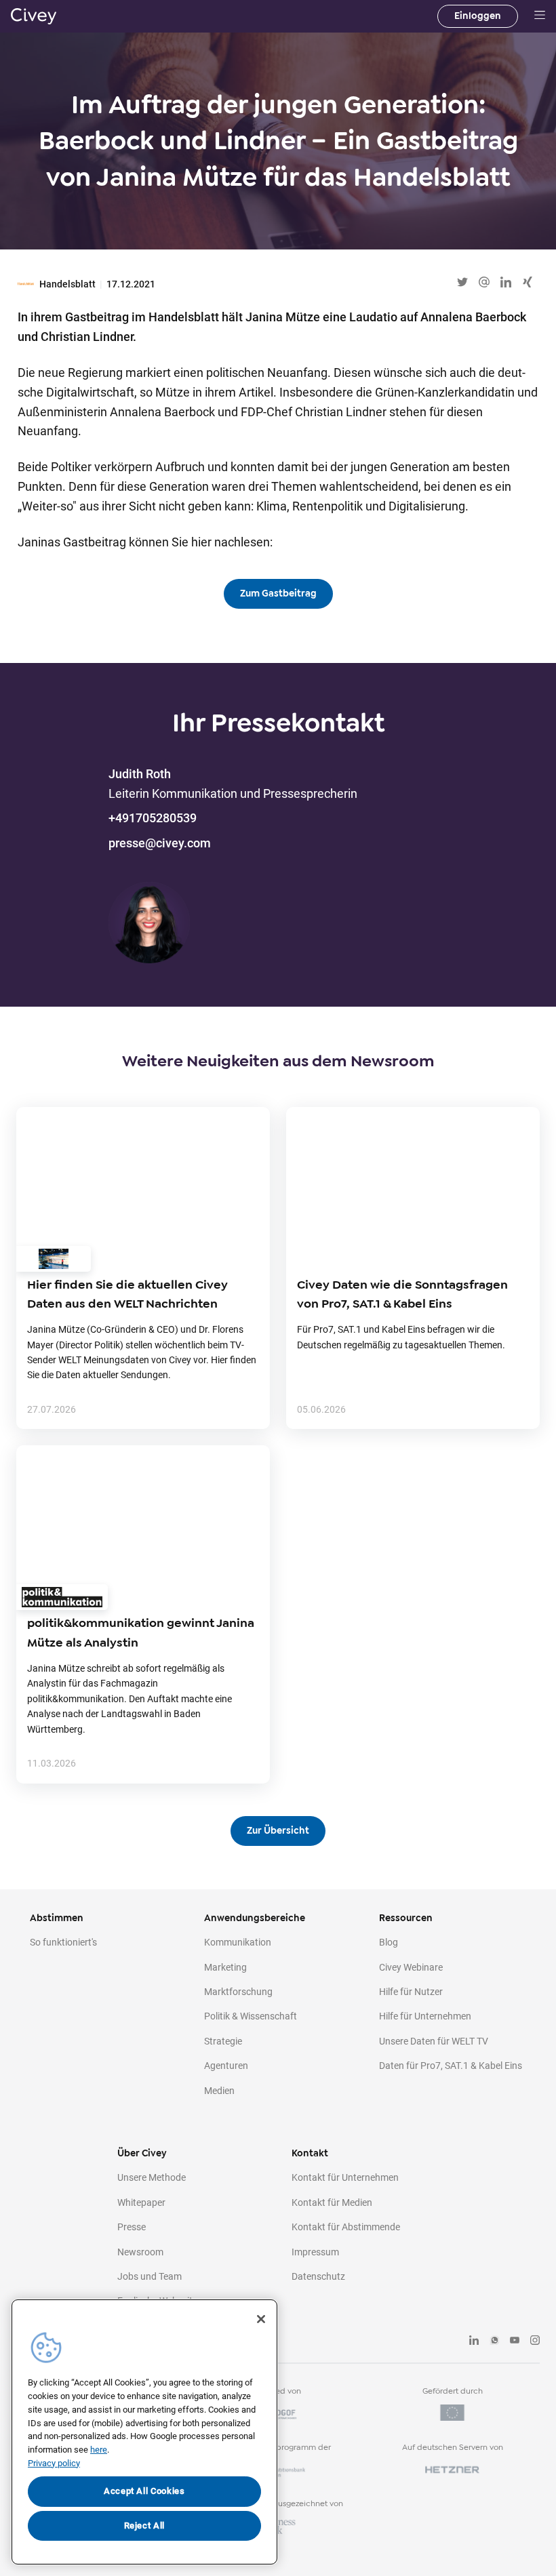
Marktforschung (238, 1992)
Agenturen (226, 2066)
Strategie (223, 2041)
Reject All (145, 2525)
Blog (389, 1942)
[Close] (261, 2319)
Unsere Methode (152, 2177)
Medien (219, 2091)
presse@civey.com (160, 843)
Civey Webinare (411, 1967)
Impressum (315, 2252)
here (99, 2450)
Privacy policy (54, 2463)
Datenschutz (318, 2276)
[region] (144, 2432)
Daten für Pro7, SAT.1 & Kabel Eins (451, 2066)
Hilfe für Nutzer (411, 1992)
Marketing (225, 1967)
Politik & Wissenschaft (251, 2016)
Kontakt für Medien (332, 2202)
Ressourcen (406, 1918)
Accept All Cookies (144, 2491)
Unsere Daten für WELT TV (434, 2041)
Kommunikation (238, 1942)
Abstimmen (57, 1918)
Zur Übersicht (278, 1831)
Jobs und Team (150, 2276)
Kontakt (310, 2153)
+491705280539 (153, 818)
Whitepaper (141, 2202)
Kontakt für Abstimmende (346, 2227)
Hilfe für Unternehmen (425, 2016)
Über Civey (142, 2153)
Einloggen (478, 16)
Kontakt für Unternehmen (345, 2177)
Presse (132, 2227)
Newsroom (140, 2252)
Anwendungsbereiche (255, 1918)
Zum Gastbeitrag (278, 593)
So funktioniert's (63, 1942)
